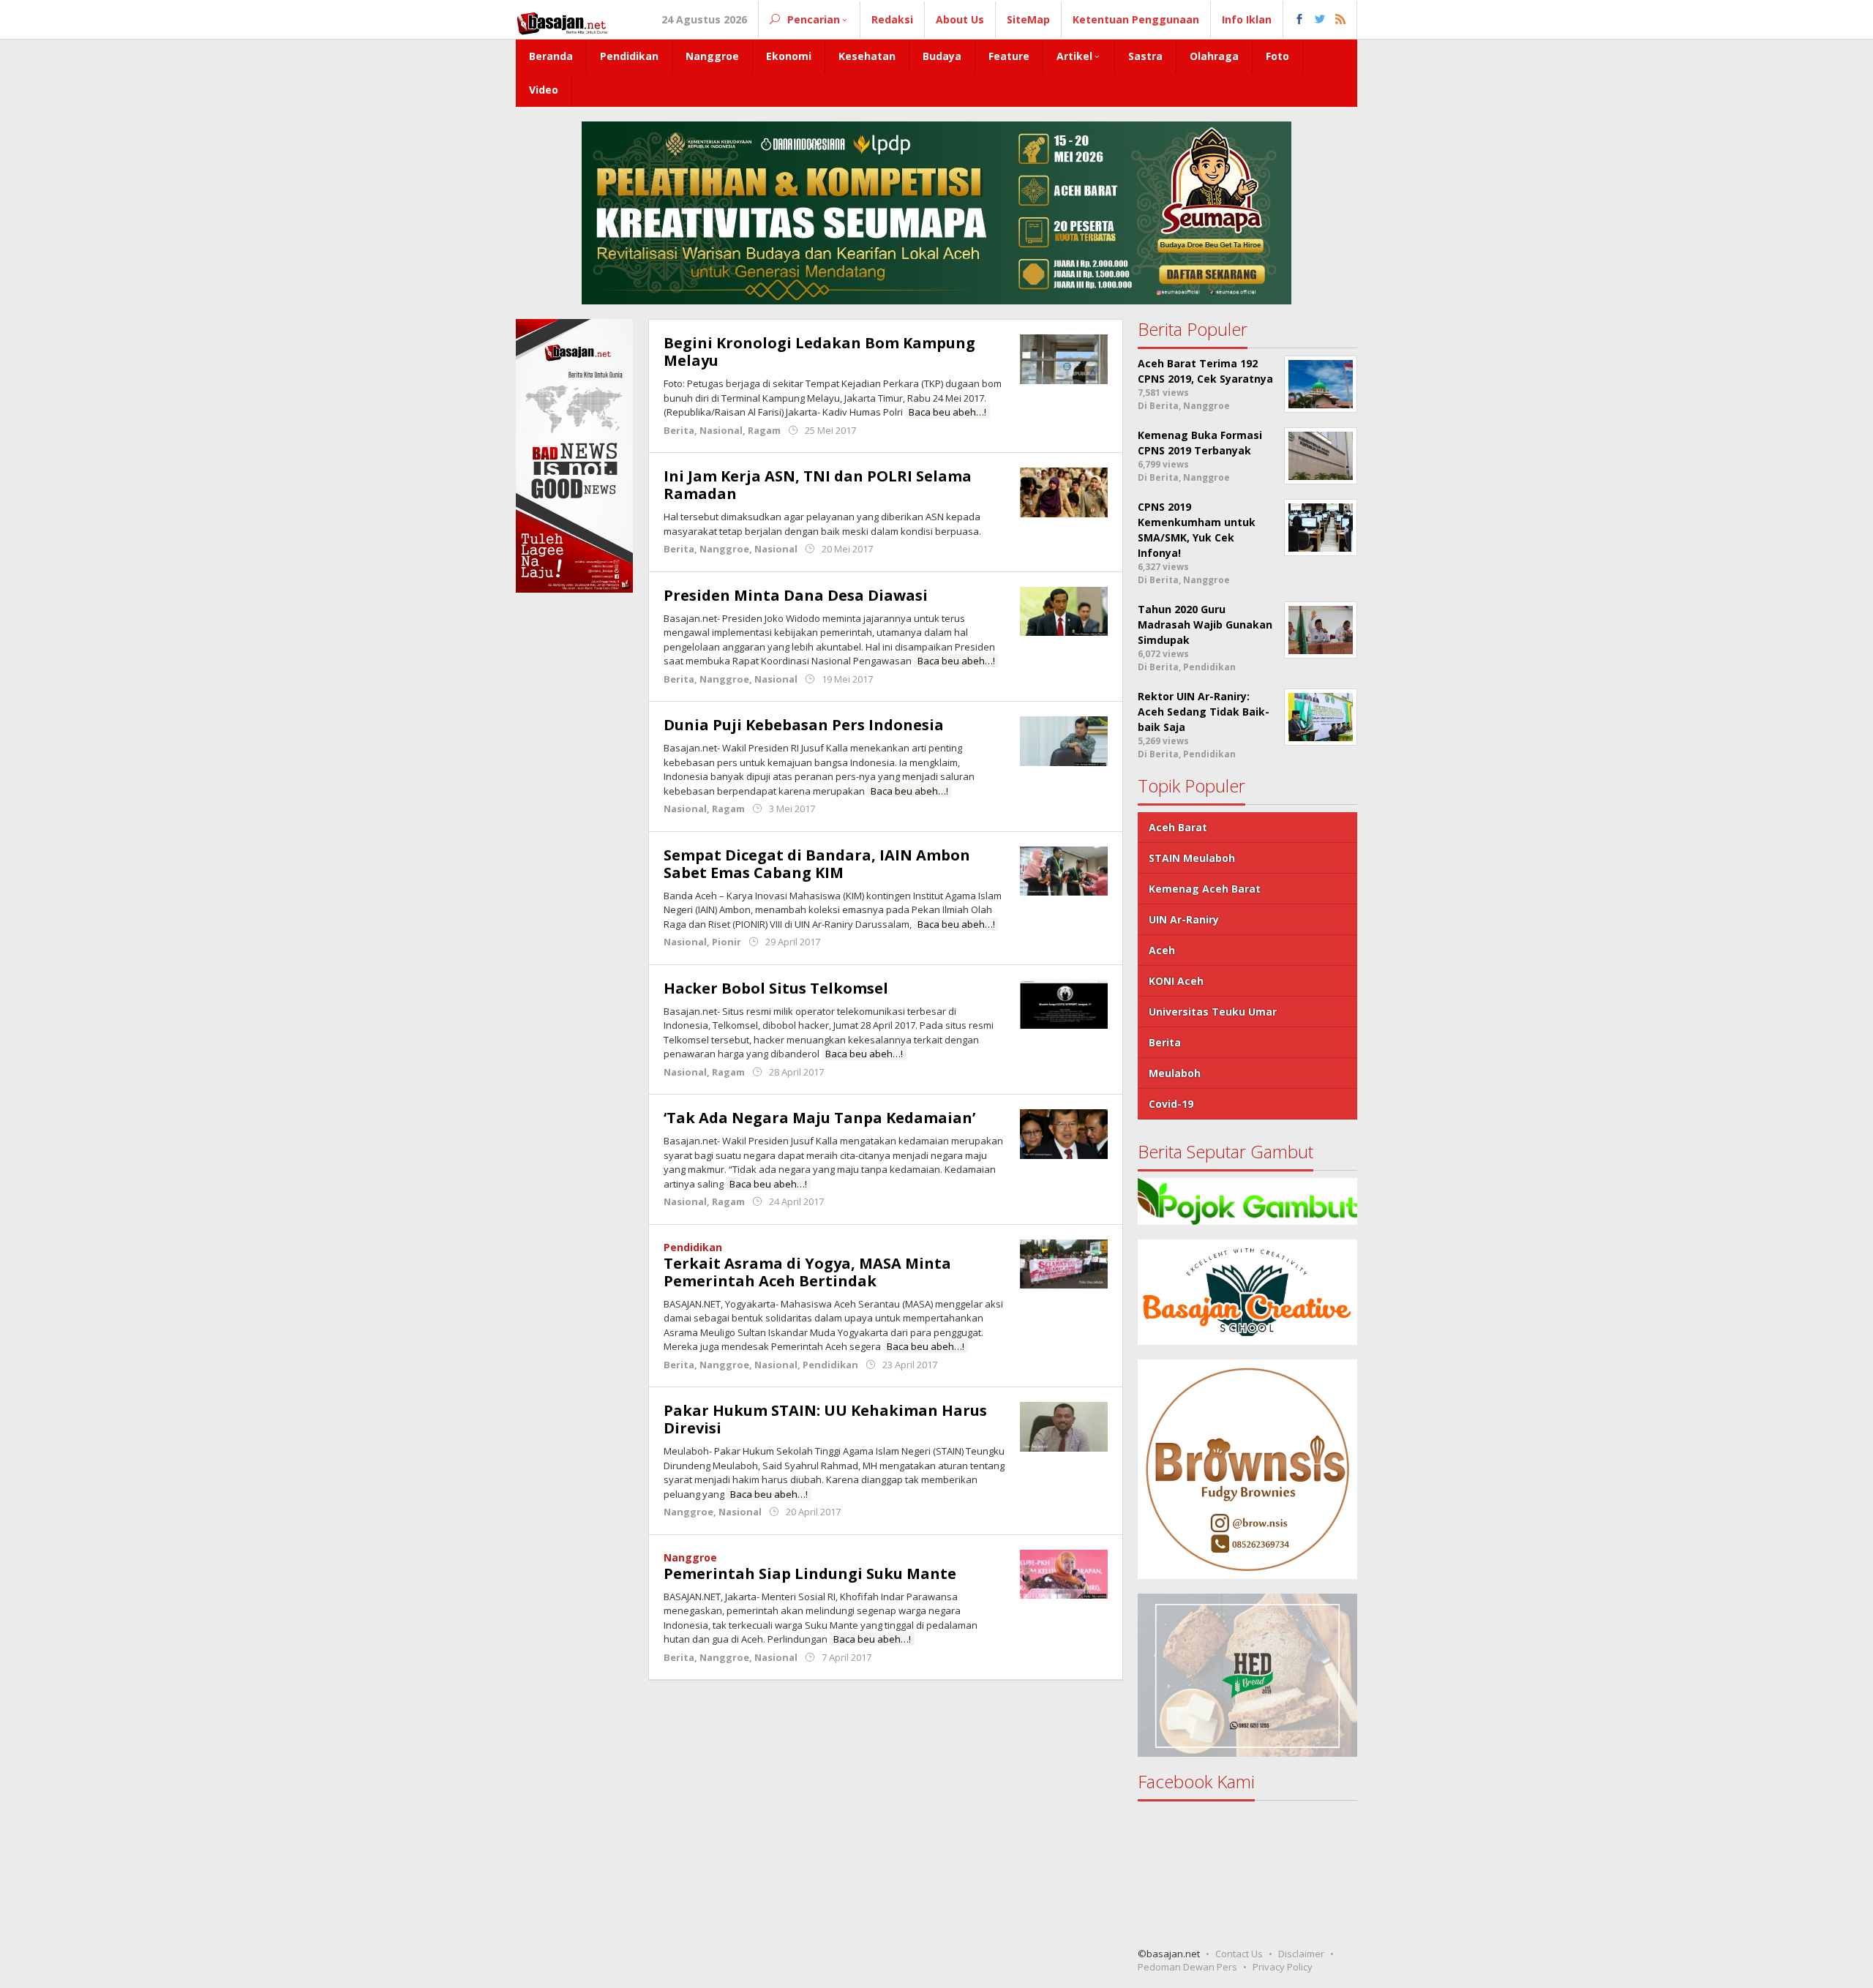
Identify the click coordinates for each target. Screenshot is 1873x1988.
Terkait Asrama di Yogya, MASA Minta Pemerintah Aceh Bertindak (807, 1272)
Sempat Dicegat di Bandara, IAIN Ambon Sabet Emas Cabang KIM (817, 864)
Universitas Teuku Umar (1213, 1012)
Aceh (1162, 950)
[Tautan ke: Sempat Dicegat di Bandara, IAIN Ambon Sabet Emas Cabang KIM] (1064, 870)
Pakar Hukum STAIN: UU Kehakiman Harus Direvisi (825, 1419)
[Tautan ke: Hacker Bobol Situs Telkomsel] (1064, 1003)
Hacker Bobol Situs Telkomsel (776, 988)
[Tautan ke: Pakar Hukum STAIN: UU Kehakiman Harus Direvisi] (1064, 1426)
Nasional (721, 430)
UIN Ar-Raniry (1184, 919)
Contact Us (1239, 1954)
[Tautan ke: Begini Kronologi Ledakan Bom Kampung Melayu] (1064, 358)
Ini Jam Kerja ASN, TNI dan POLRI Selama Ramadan (818, 485)
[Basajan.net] (562, 21)
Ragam (764, 430)
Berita (679, 430)
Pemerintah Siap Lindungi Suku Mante (810, 1573)
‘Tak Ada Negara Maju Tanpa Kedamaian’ (819, 1118)
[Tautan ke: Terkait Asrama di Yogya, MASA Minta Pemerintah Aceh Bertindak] (1064, 1263)
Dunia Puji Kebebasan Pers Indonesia (804, 725)
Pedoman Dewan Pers (1187, 1967)
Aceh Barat (1178, 827)
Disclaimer (1301, 1954)
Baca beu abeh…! (947, 412)
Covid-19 (1171, 1104)
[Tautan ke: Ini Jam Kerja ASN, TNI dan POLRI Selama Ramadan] (1064, 491)
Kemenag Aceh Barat (1205, 889)
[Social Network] (1320, 20)
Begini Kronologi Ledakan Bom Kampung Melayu (819, 352)
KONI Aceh (1176, 981)
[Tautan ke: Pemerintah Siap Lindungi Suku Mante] (1064, 1573)
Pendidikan (693, 1247)
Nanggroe (724, 549)
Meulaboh (1175, 1073)
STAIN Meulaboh (1192, 858)
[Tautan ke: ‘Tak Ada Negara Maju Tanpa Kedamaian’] (1064, 1133)
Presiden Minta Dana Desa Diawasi (796, 595)
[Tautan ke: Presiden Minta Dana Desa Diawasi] (1064, 610)
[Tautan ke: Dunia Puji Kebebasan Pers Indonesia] (1064, 740)
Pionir (727, 942)
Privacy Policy (1283, 1967)
